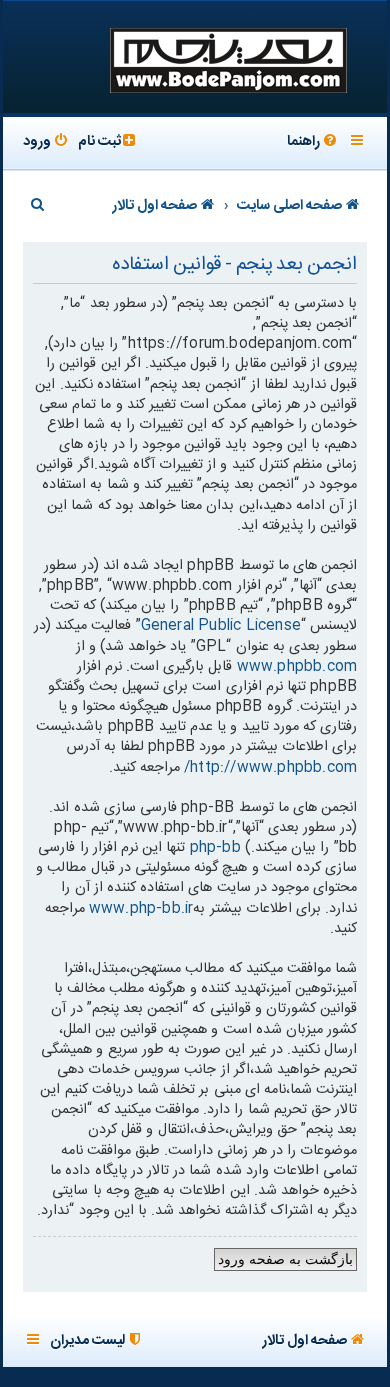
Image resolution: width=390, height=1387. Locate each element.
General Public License (221, 626)
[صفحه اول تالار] (227, 59)
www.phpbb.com (297, 667)
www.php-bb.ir (141, 909)
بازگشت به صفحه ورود (286, 1259)
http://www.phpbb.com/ (270, 768)
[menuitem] (313, 143)
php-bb (215, 848)
